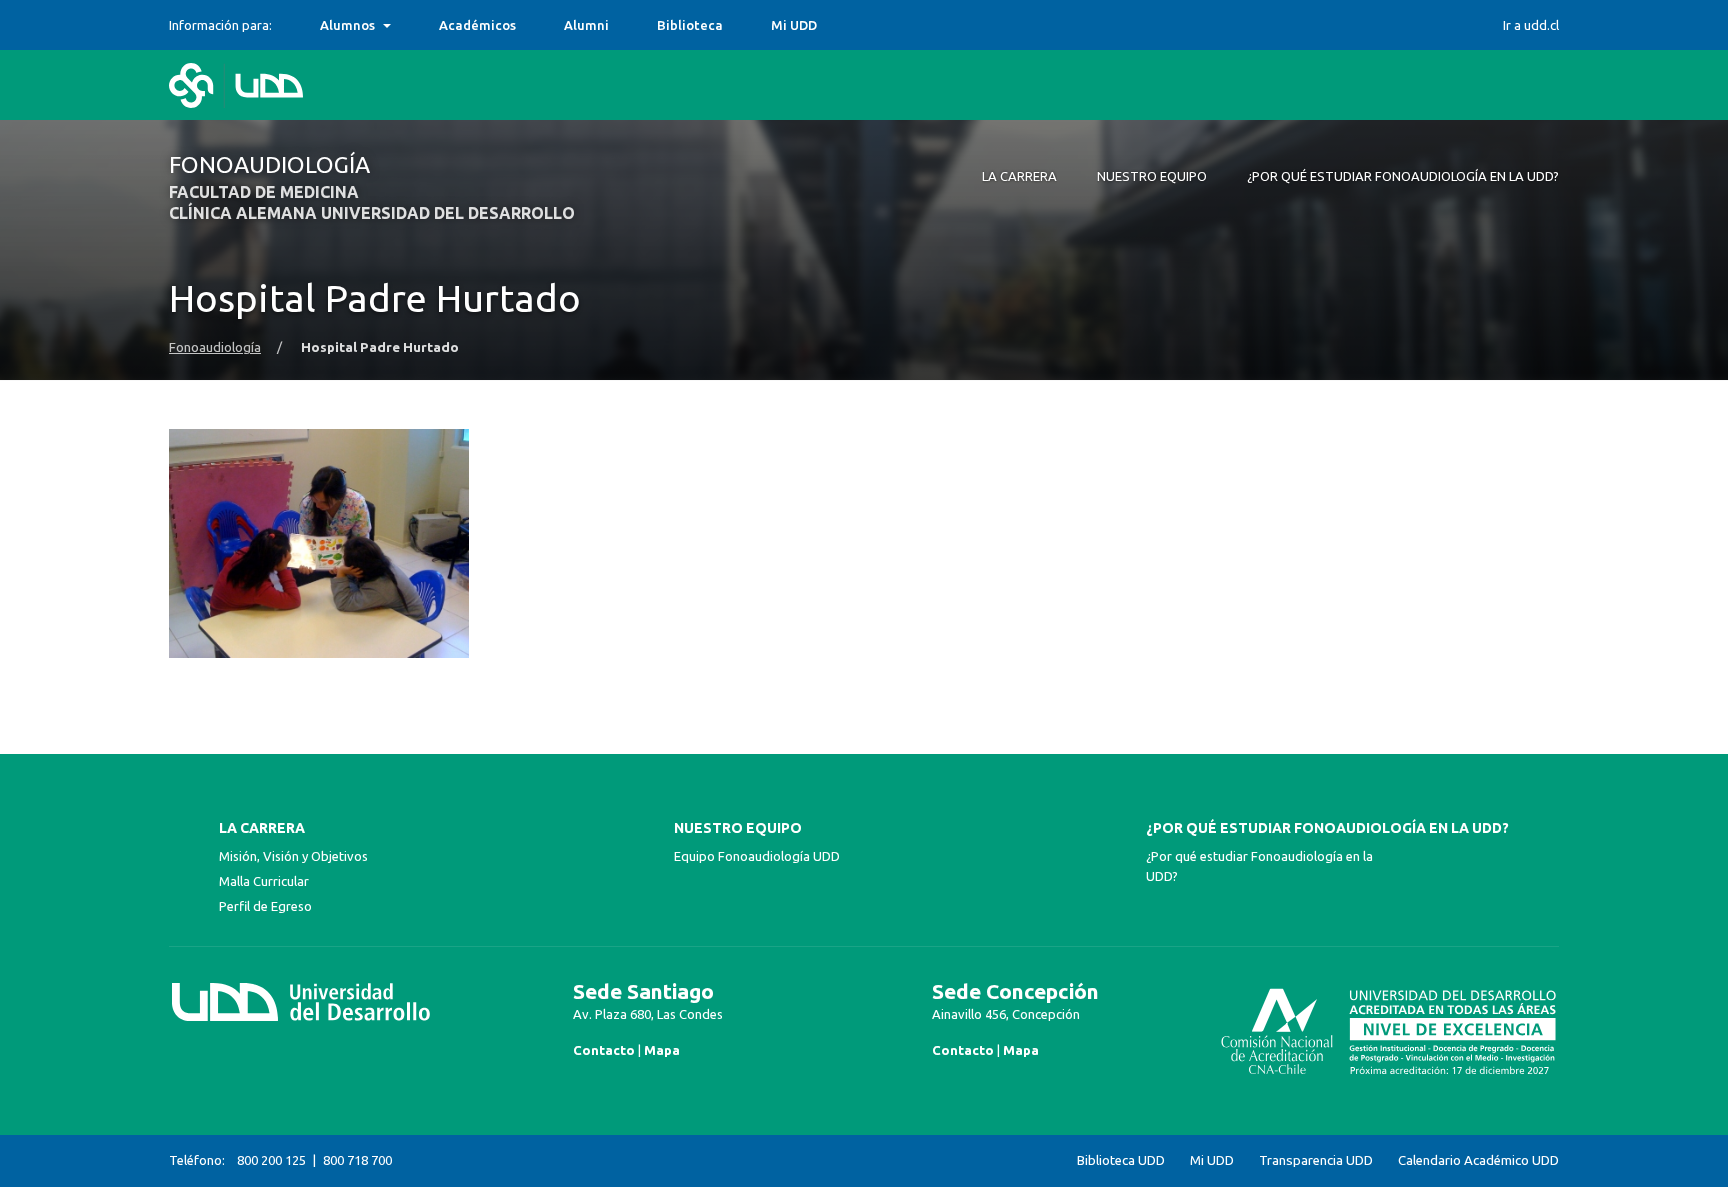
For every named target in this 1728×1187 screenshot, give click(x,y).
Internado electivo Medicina (410, 25)
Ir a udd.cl (1531, 25)
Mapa (662, 1050)
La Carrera (262, 828)
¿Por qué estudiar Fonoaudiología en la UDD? (1327, 828)
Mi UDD (794, 25)
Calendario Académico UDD (1478, 1160)
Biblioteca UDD (1121, 1160)
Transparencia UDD (1316, 1160)
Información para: (220, 25)
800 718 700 (357, 1160)
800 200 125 (271, 1160)
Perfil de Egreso (265, 906)
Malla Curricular (264, 881)
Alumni (586, 25)
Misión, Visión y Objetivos (293, 856)
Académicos (477, 25)
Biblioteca (690, 25)
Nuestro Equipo (738, 828)
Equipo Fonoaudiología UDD (757, 856)
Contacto (604, 1050)
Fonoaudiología (215, 347)
